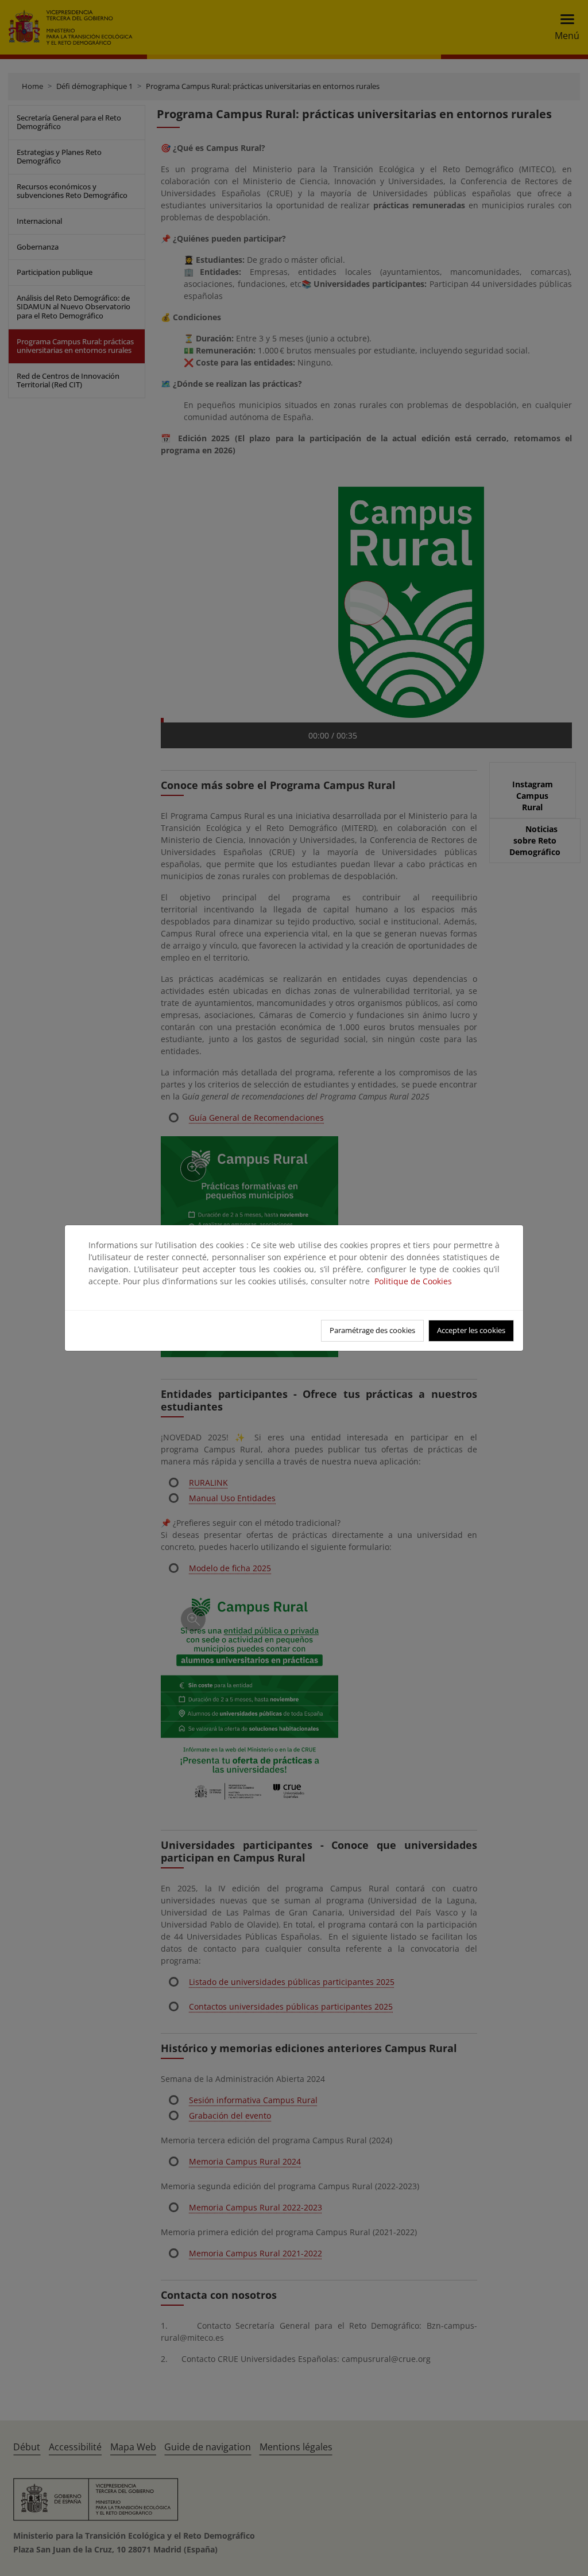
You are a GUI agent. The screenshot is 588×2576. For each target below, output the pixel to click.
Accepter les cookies (471, 1330)
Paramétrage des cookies (372, 1330)
